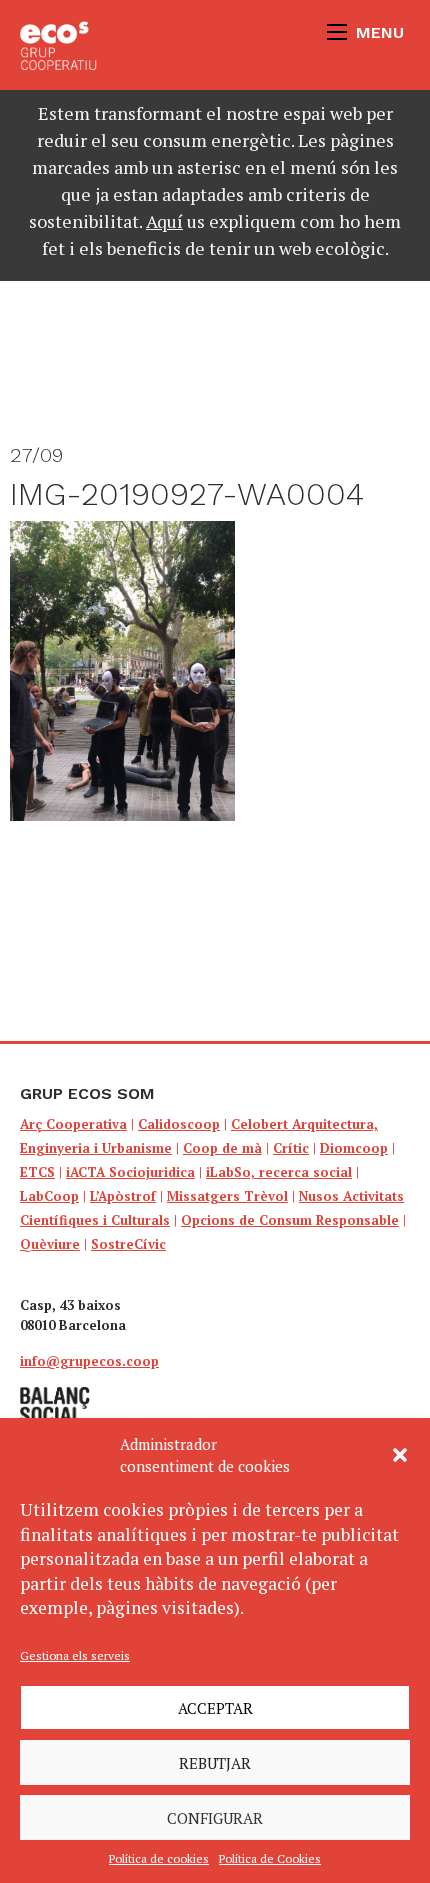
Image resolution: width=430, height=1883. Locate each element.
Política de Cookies (270, 1858)
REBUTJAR (215, 1763)
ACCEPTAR (215, 1708)
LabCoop (49, 1196)
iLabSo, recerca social (279, 1172)
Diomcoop (354, 1148)
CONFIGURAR (215, 1818)
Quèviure (50, 1244)
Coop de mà (222, 1148)
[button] (400, 1455)
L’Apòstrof (123, 1196)
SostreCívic (128, 1244)
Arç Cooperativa (73, 1124)
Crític (291, 1148)
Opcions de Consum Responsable (290, 1220)
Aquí (164, 221)
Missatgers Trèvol (227, 1196)
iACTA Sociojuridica (130, 1172)
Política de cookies (159, 1858)
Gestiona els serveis (75, 1655)
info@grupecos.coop (89, 1361)
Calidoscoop (179, 1124)
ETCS (37, 1172)
